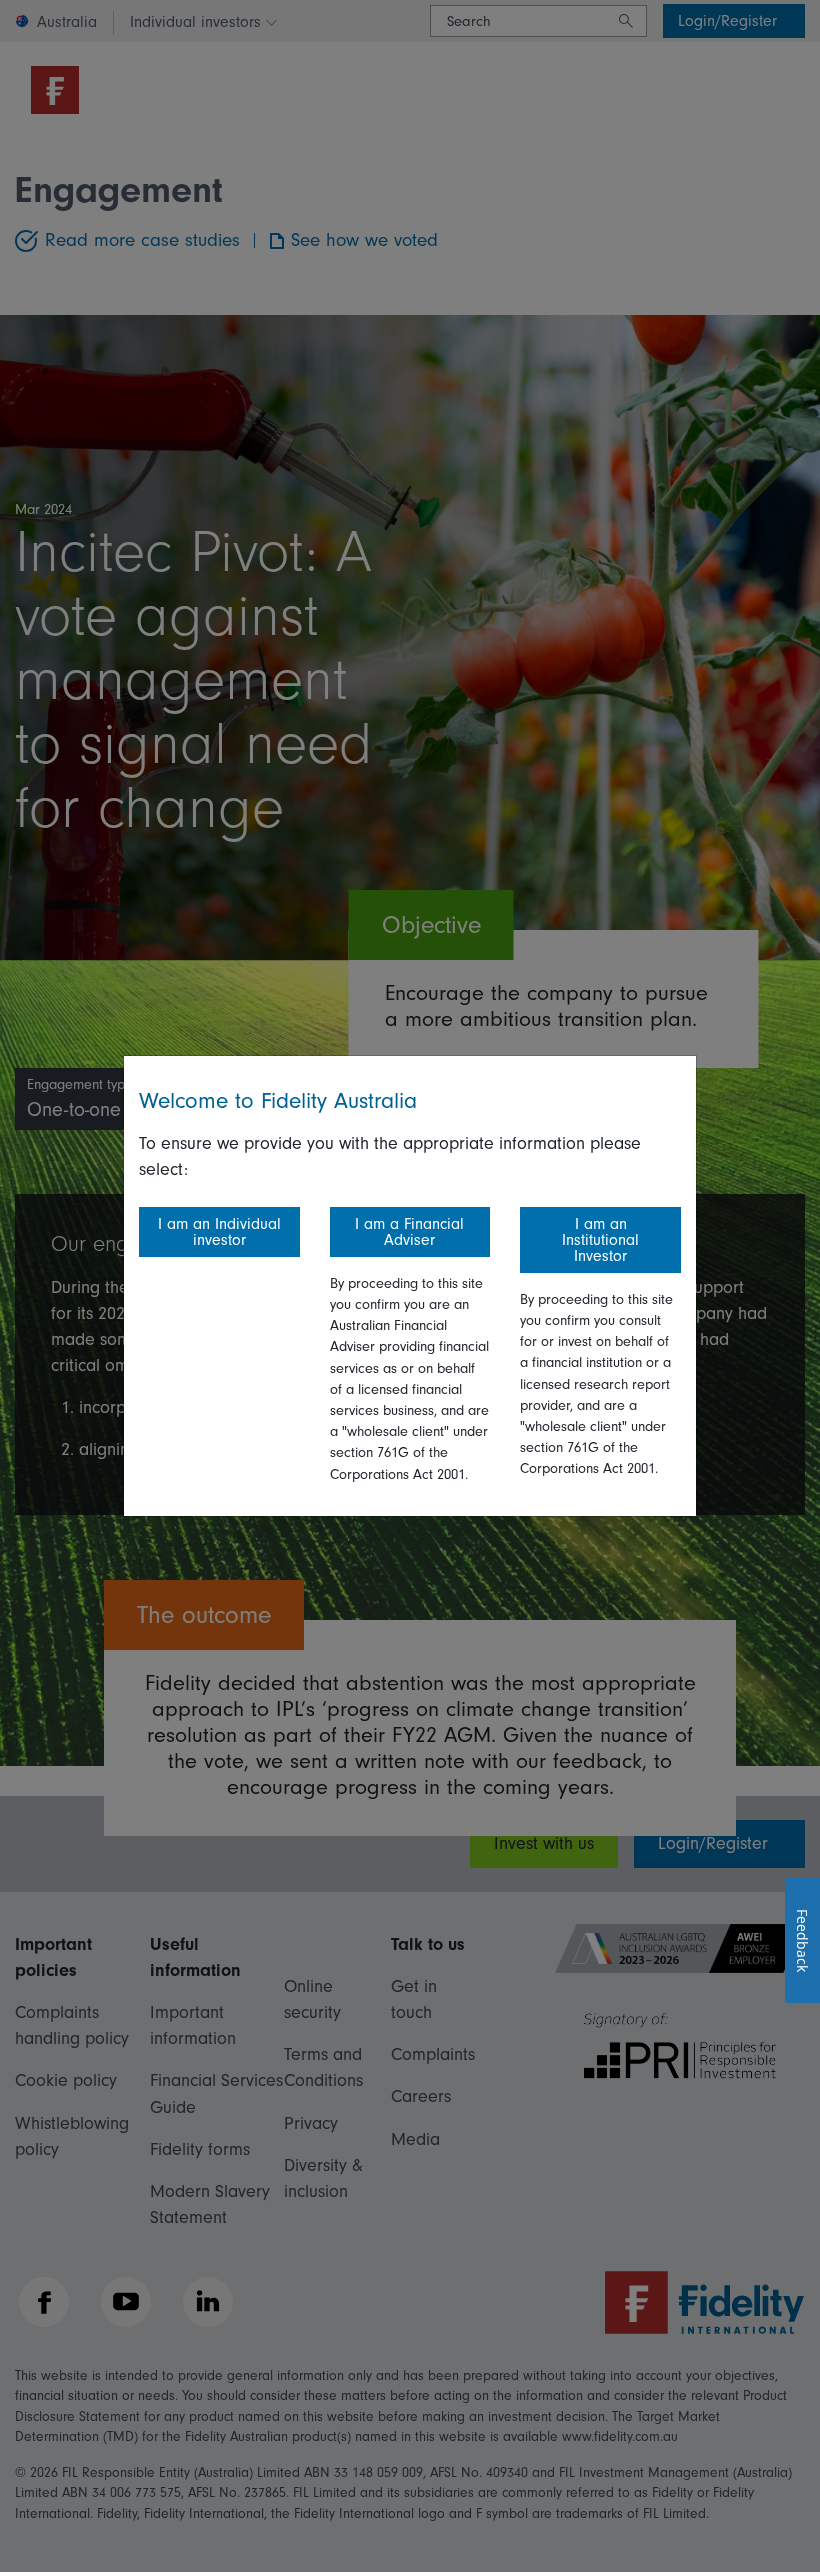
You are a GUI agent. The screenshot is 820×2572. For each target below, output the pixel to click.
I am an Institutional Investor (600, 1240)
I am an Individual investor (219, 1232)
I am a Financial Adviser (409, 1232)
